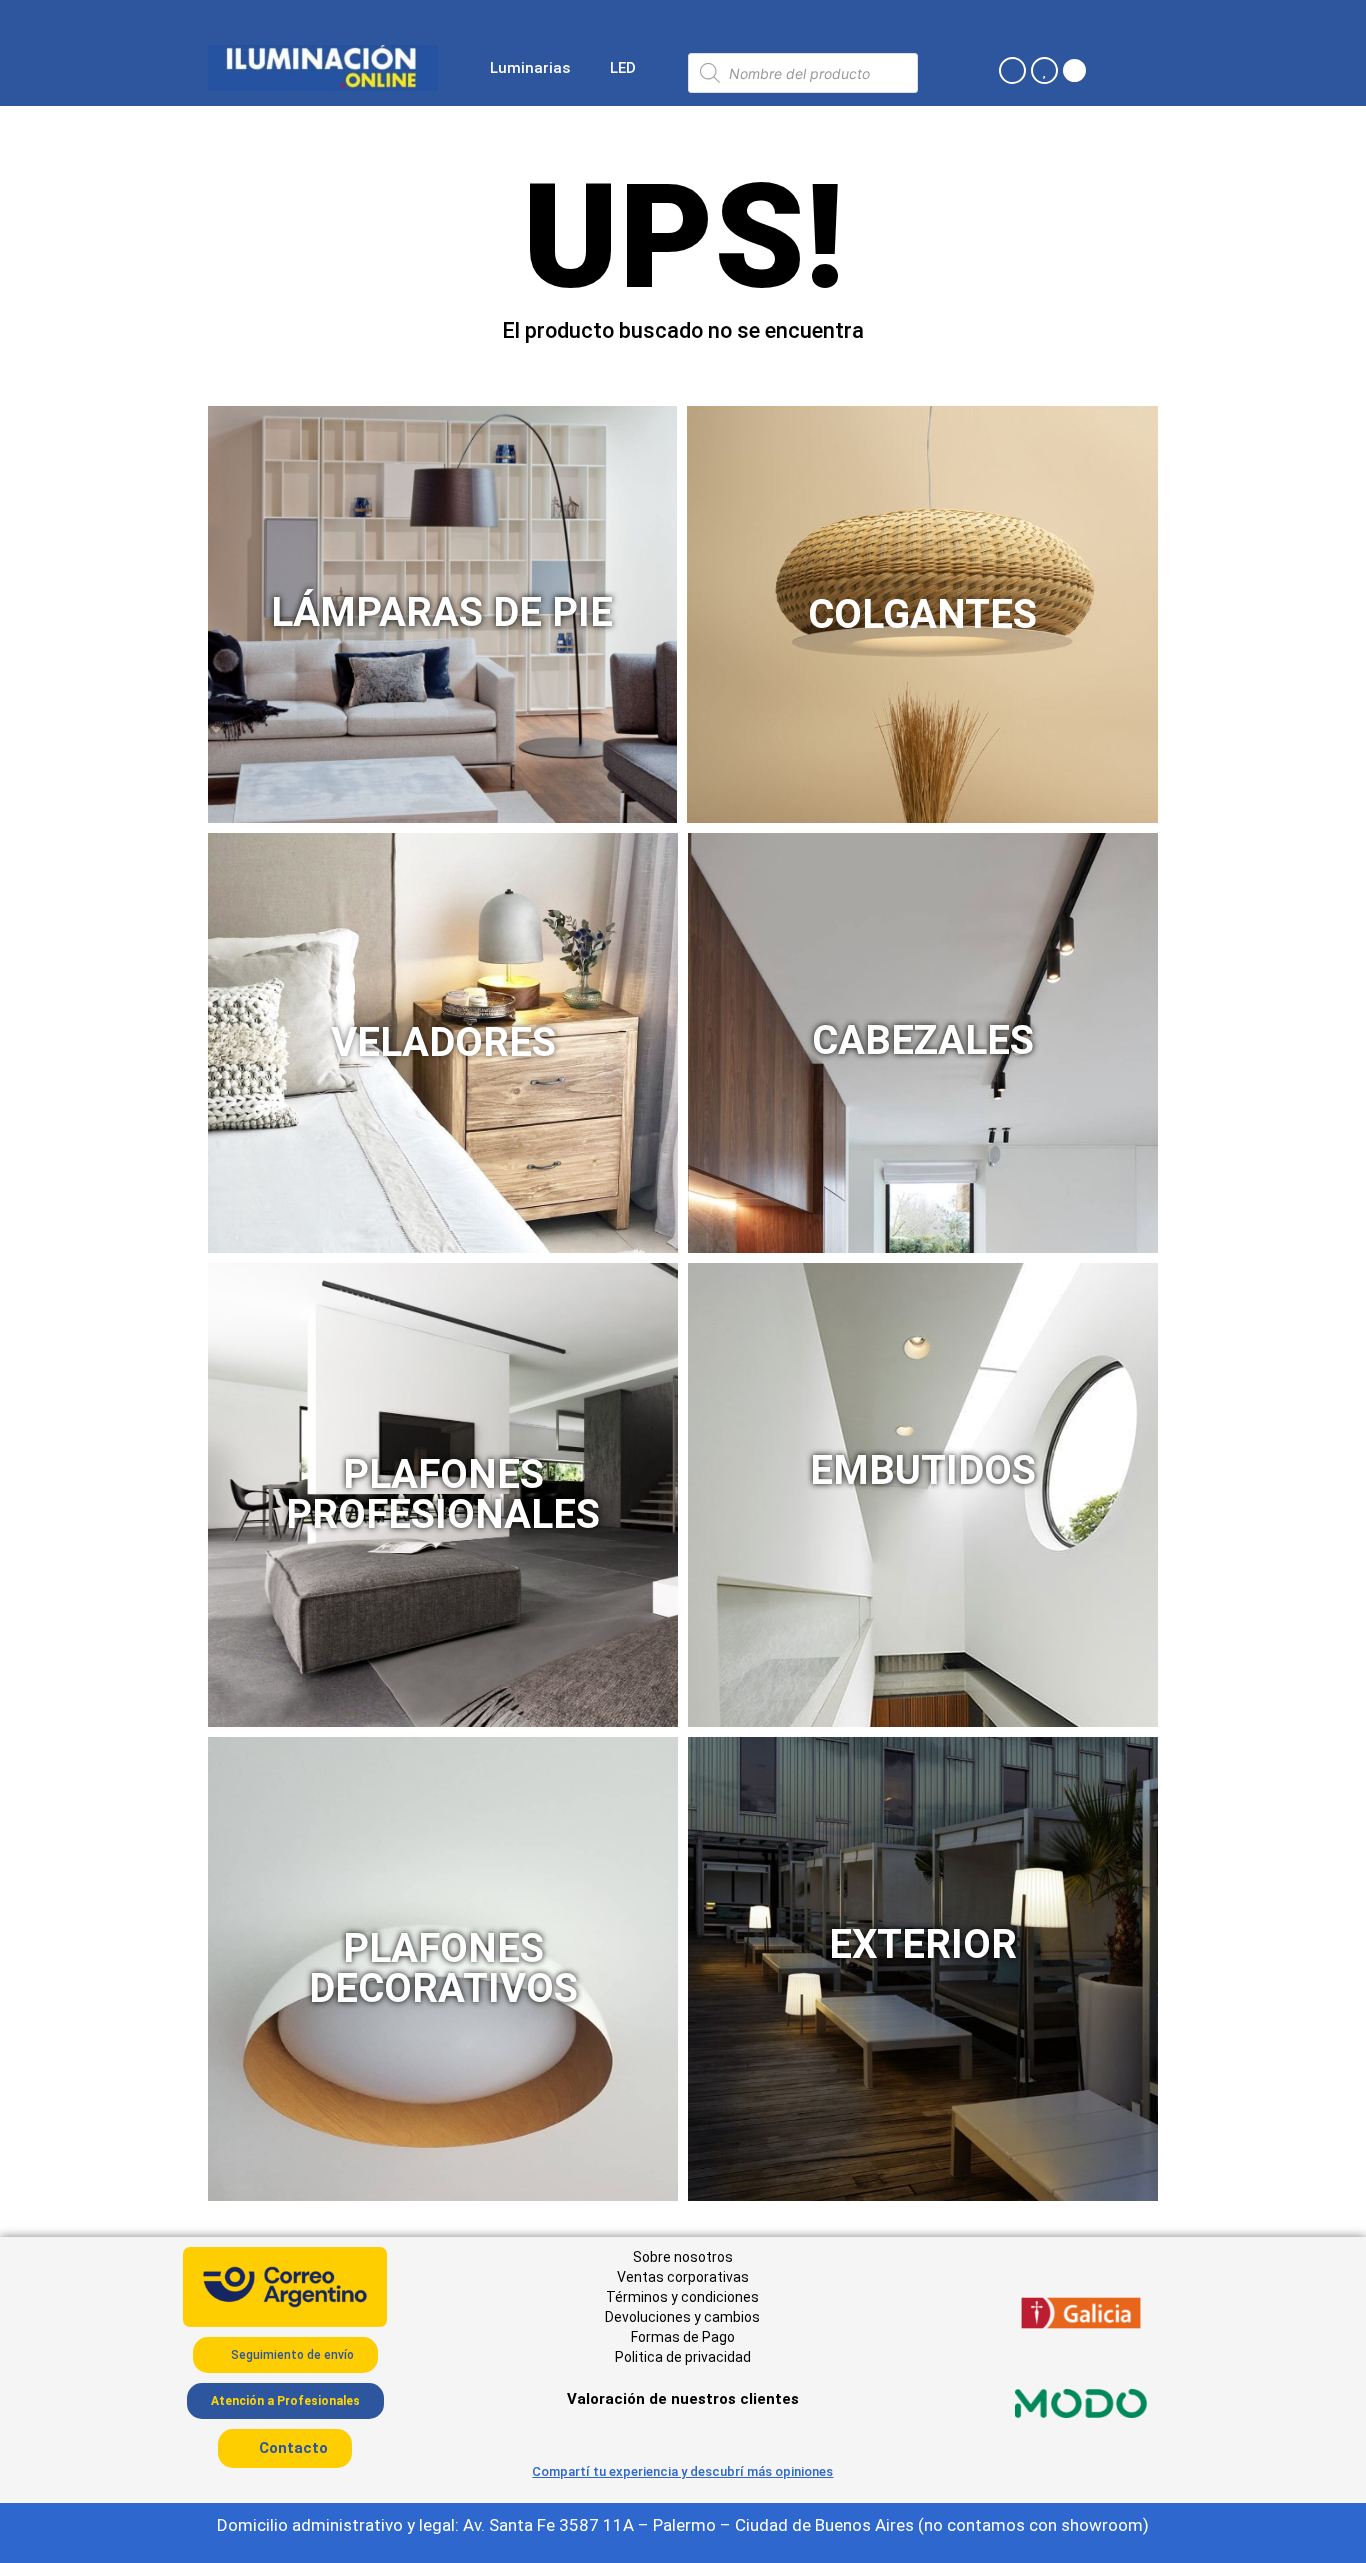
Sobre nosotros (683, 2257)
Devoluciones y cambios (682, 2317)
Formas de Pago (683, 2337)
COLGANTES (922, 614)
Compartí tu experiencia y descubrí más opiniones (682, 2471)
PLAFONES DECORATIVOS (443, 1968)
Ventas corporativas (683, 2277)
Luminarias (530, 68)
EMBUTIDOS (923, 1470)
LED (623, 68)
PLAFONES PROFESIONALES (443, 1494)
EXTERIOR (923, 1944)
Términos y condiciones (682, 2297)
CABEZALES (923, 1040)
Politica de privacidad (683, 2357)
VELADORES (443, 1042)
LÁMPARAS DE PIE (442, 612)
